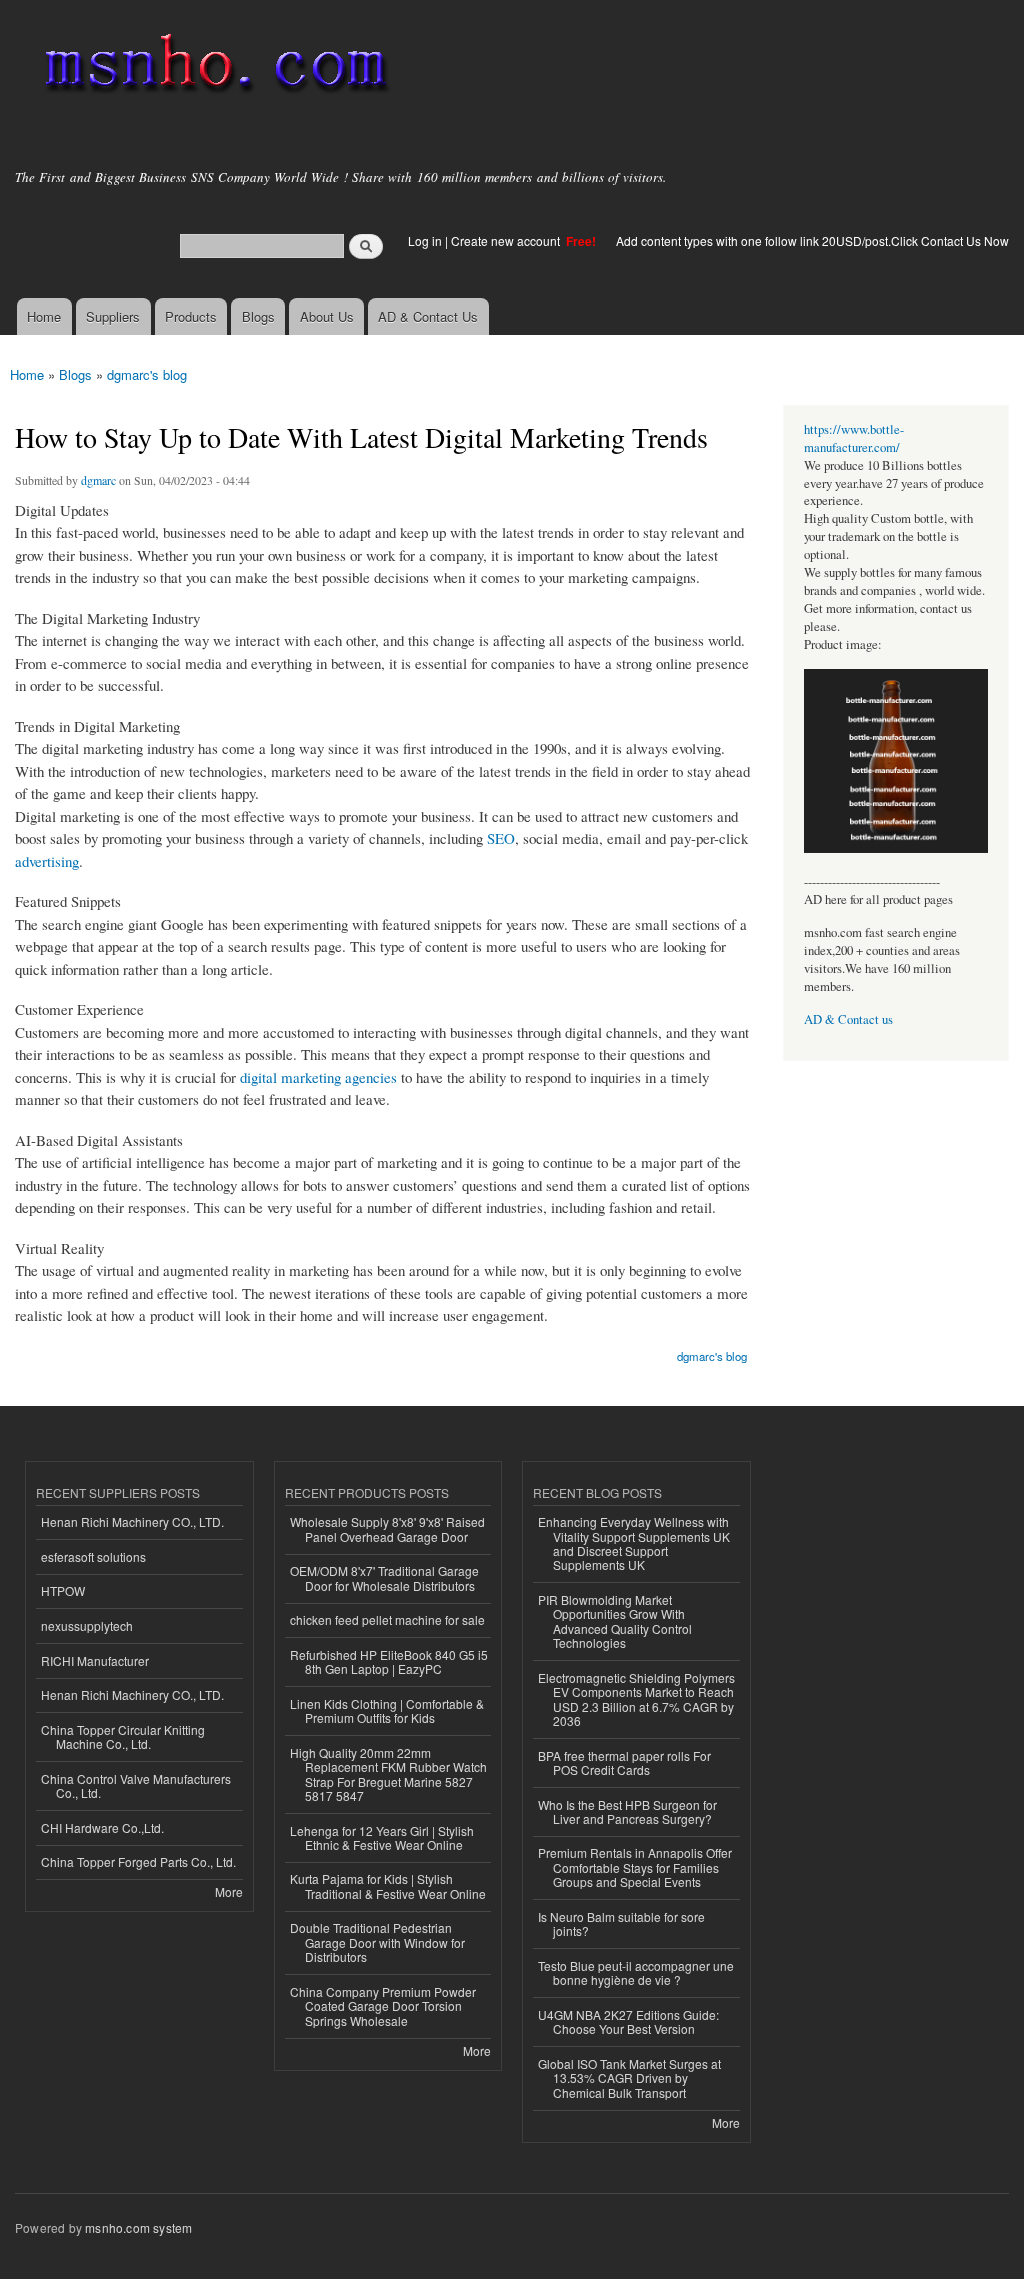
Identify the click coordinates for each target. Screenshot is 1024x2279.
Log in (425, 240)
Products (191, 316)
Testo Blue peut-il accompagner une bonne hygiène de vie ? (636, 1972)
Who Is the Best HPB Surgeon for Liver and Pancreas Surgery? (627, 1811)
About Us (327, 316)
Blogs (258, 316)
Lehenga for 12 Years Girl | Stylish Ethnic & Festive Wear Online (382, 1837)
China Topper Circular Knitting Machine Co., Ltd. (123, 1736)
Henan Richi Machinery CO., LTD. (132, 1521)
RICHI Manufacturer (95, 1660)
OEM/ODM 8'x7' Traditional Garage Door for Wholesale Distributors (384, 1577)
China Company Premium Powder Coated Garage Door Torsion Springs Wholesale (383, 2006)
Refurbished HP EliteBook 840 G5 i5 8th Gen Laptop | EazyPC (389, 1661)
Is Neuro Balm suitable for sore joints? (621, 1923)
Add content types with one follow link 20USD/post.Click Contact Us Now (812, 240)
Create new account (507, 240)
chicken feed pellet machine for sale (387, 1619)
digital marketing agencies (318, 1077)
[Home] (212, 67)
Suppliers (113, 316)
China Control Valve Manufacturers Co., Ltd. (136, 1785)
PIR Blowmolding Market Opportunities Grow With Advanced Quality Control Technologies (615, 1621)
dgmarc (98, 480)
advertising (47, 861)
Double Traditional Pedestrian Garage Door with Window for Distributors (377, 1942)
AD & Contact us (848, 1019)
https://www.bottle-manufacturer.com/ (854, 438)
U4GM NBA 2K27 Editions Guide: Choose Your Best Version (628, 2021)
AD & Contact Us (428, 316)
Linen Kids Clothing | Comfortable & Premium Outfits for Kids (387, 1710)
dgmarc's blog (147, 374)
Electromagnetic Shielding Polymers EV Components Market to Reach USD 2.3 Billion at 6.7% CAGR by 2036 (636, 1699)
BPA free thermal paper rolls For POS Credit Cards (624, 1762)
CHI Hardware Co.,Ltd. (102, 1827)
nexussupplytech (87, 1625)
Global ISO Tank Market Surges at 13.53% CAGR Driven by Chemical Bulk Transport (629, 2078)
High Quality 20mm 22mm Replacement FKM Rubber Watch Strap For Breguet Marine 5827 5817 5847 (388, 1774)
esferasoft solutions (93, 1556)
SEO (501, 838)
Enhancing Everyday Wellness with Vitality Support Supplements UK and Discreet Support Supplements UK (634, 1543)
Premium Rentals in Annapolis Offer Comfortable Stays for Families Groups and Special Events (635, 1867)
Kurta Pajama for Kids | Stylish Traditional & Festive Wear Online (388, 1885)
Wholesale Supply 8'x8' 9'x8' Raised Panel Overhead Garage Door (387, 1528)
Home (44, 316)
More (229, 1891)
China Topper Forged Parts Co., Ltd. (138, 1861)
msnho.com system (138, 2227)
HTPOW (63, 1590)
